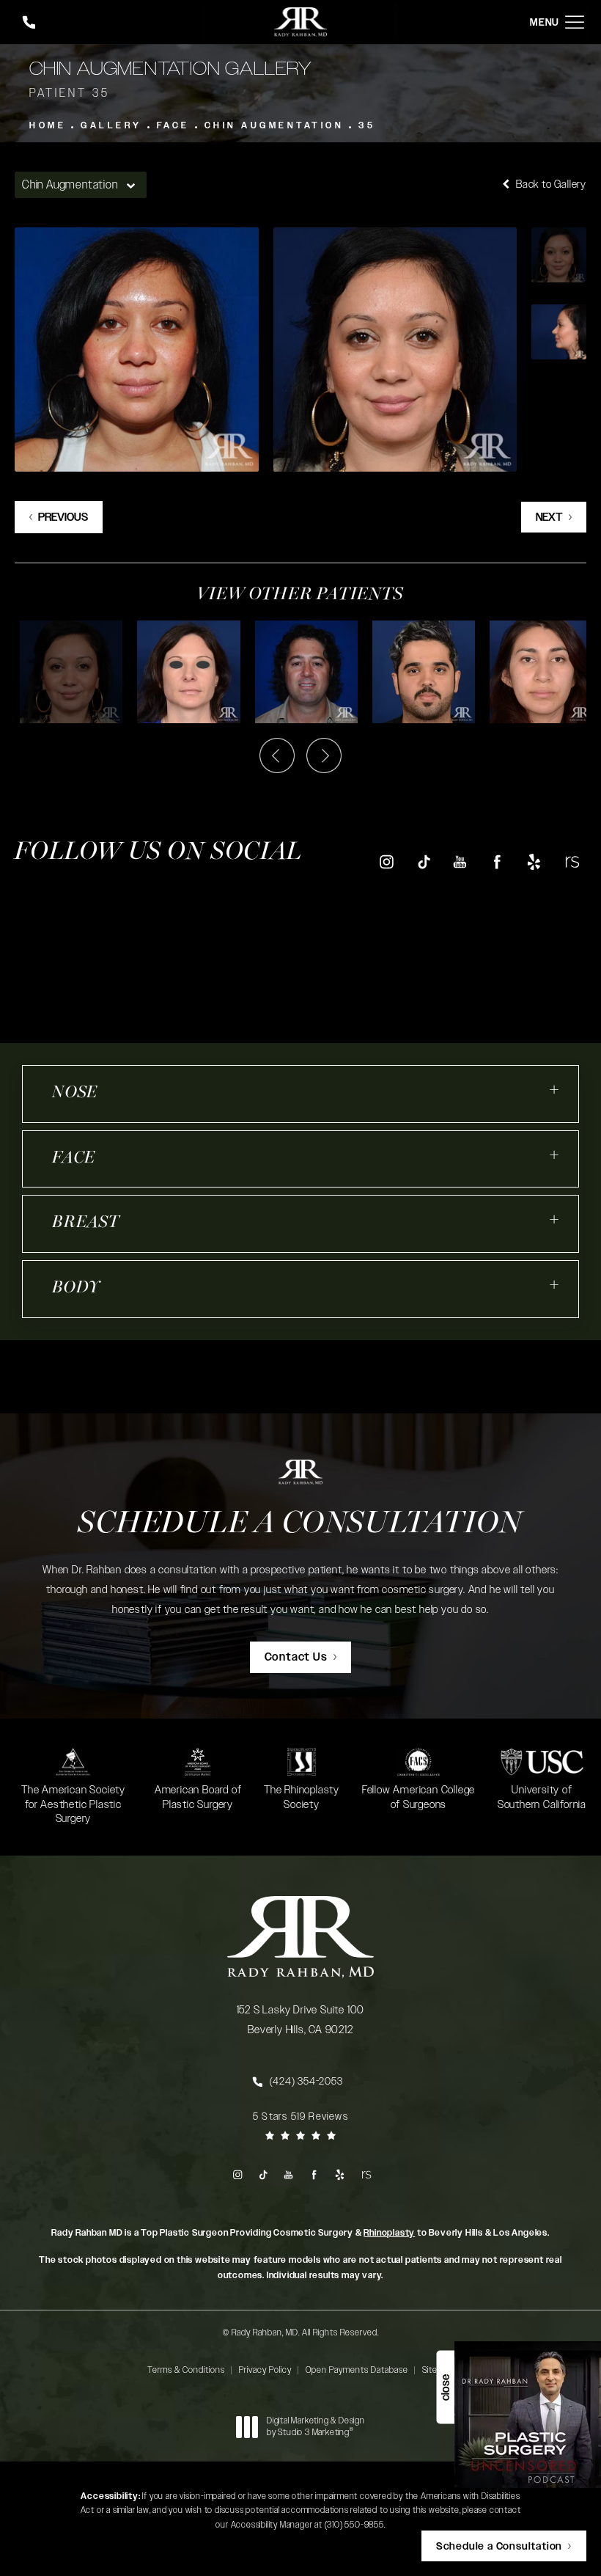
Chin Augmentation (274, 125)
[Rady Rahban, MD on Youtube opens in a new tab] (460, 861)
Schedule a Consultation (300, 1525)
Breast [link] (86, 1223)
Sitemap (438, 2370)
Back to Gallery (550, 184)
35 (367, 125)
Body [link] (76, 1288)
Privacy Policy (265, 2370)
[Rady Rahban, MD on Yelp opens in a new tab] (534, 861)
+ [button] (555, 1090)
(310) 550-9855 (354, 2525)
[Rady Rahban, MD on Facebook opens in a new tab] (497, 861)
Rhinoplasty (389, 2233)
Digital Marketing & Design (316, 2427)
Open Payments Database (357, 2370)
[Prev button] (277, 755)
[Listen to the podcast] (528, 2414)
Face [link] (74, 1159)
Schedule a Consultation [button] (499, 2547)
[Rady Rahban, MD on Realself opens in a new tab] (571, 861)
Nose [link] (75, 1093)
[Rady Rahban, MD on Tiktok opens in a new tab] (423, 861)
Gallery (111, 125)
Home (48, 125)
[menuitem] (386, 861)
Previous (63, 517)
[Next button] (324, 755)
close (445, 2387)
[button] (575, 22)
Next (549, 517)
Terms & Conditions (186, 2370)
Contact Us (296, 1657)
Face (173, 125)
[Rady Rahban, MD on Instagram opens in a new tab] (386, 861)
